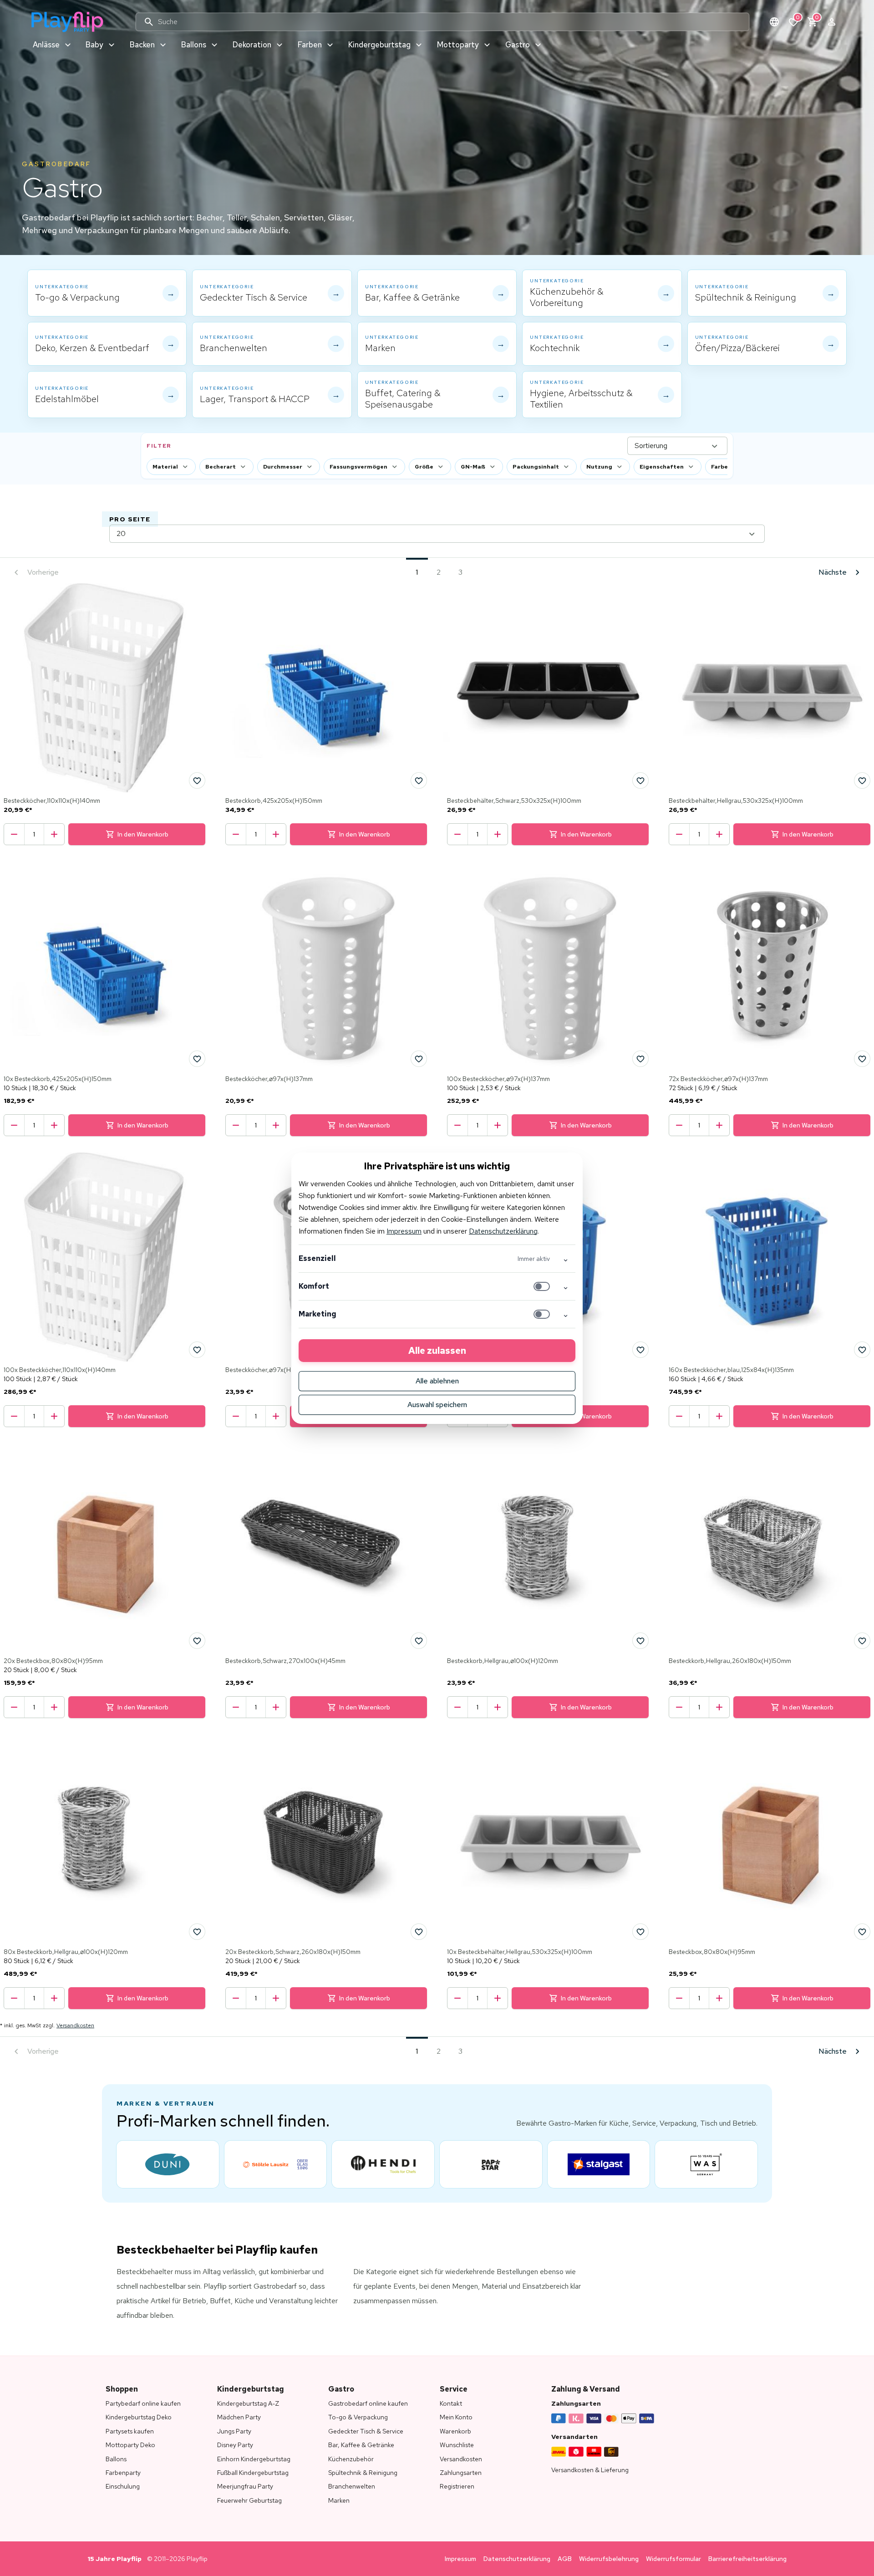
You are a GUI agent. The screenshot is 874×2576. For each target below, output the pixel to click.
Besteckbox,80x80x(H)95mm (712, 1952)
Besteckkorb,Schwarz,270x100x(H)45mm (285, 1661)
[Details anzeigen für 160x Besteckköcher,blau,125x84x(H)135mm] (770, 1257)
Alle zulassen (437, 1351)
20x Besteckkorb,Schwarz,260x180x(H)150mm (293, 1952)
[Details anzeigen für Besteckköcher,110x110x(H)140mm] (104, 688)
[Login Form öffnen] (832, 22)
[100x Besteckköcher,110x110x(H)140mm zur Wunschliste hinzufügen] (197, 1350)
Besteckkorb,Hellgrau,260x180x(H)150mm (730, 1661)
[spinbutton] (34, 834)
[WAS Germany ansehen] (706, 2164)
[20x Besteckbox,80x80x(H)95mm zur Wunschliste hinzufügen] (197, 1641)
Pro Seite (130, 519)
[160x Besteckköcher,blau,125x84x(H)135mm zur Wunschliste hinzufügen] (862, 1350)
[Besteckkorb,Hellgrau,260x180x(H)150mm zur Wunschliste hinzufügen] (862, 1641)
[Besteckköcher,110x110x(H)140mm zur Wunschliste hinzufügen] (197, 780)
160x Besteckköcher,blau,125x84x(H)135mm (731, 1370)
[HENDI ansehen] (383, 2164)
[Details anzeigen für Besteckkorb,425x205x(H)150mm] (326, 688)
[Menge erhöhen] (54, 834)
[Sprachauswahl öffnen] (774, 22)
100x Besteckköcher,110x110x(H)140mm (60, 1370)
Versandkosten (75, 2025)
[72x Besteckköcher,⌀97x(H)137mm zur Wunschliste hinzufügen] (862, 1059)
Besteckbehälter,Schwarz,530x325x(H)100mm (514, 801)
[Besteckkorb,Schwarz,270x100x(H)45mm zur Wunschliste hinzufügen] (419, 1641)
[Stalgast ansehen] (599, 2164)
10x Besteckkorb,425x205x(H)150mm (58, 1079)
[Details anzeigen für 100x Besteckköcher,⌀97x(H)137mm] (548, 966)
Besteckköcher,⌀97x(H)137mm (269, 1079)
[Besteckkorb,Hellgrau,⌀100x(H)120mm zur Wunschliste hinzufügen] (640, 1641)
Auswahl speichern (437, 1405)
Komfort (314, 1286)
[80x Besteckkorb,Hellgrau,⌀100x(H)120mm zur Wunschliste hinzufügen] (197, 1932)
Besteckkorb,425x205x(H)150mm (274, 801)
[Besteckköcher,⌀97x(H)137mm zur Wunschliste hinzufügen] (419, 1059)
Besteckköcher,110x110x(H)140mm (52, 801)
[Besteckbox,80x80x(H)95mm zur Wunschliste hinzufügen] (862, 1932)
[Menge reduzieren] (14, 834)
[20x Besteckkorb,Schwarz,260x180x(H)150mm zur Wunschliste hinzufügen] (419, 1932)
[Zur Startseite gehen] (67, 22)
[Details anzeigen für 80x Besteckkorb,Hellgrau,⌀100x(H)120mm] (104, 1839)
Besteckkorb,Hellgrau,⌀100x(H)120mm (503, 1661)
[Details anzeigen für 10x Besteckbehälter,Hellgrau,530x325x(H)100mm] (548, 1839)
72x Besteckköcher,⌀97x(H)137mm (718, 1079)
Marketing (318, 1314)
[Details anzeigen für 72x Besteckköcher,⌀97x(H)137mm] (770, 966)
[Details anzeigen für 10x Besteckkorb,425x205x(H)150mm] (104, 966)
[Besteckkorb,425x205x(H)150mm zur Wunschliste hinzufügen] (419, 780)
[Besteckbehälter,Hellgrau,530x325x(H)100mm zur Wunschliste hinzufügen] (862, 780)
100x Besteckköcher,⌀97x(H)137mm (498, 1079)
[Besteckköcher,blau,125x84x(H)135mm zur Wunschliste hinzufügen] (640, 1350)
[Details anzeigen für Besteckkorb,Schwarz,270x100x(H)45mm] (326, 1548)
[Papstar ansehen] (491, 2164)
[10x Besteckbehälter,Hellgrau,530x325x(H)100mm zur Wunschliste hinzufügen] (640, 1932)
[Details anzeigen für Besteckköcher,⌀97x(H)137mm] (326, 966)
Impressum (404, 1231)
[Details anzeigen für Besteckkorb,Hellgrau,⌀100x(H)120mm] (548, 1548)
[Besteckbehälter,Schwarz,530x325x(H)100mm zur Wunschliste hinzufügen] (640, 780)
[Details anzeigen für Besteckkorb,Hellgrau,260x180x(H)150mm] (770, 1548)
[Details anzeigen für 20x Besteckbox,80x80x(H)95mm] (104, 1548)
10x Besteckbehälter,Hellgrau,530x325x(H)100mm (520, 1952)
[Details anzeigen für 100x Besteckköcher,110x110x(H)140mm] (104, 1257)
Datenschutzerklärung (503, 1231)
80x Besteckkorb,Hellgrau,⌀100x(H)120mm (66, 1952)
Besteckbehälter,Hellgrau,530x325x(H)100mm (736, 801)
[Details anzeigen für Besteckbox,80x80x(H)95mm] (770, 1839)
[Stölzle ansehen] (276, 2164)
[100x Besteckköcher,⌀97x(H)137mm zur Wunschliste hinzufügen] (640, 1059)
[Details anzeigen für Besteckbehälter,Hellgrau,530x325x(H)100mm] (770, 688)
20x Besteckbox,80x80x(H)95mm (53, 1661)
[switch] (542, 1286)
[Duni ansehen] (168, 2164)
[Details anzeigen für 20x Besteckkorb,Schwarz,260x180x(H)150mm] (326, 1839)
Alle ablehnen (437, 1381)
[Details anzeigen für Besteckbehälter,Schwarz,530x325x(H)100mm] (548, 688)
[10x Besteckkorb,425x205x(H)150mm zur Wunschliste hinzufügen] (197, 1059)
